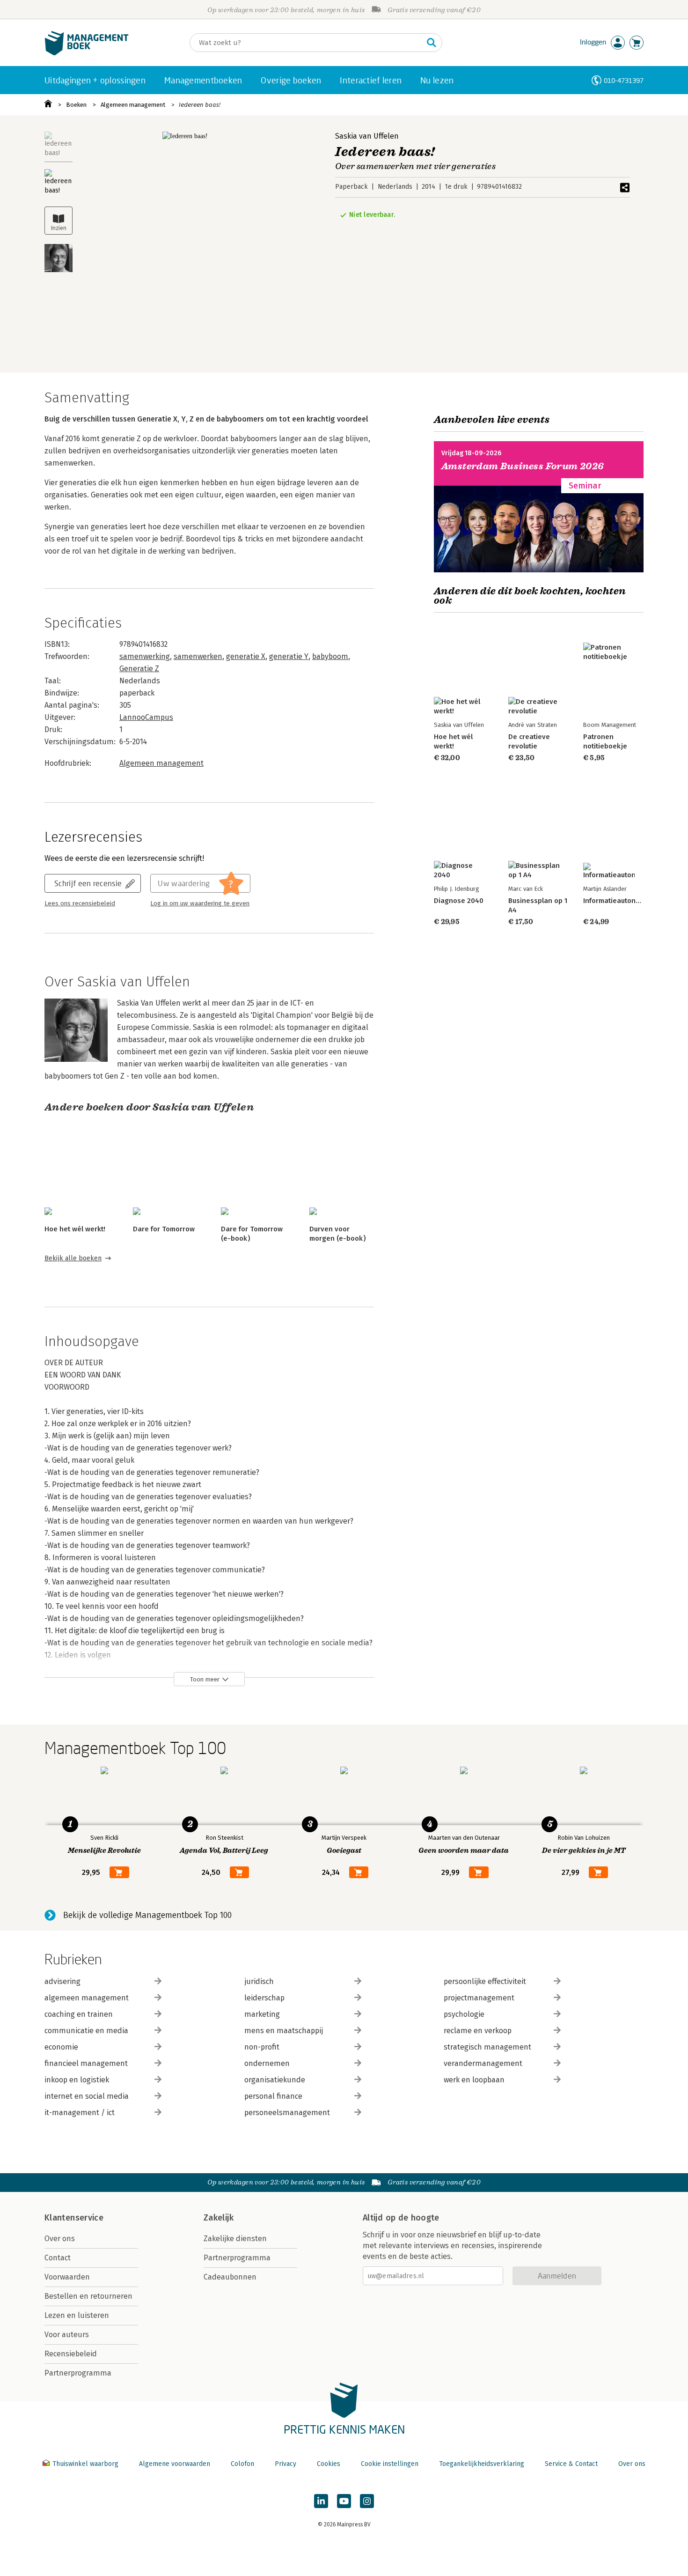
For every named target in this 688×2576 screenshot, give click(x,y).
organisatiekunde (275, 2080)
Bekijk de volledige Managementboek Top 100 (147, 1915)
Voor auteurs (67, 2335)
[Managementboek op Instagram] (367, 2501)
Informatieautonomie (617, 901)
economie (61, 2047)
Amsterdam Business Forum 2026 (523, 466)
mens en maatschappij (284, 2031)
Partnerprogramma (78, 2373)
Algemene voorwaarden (175, 2464)
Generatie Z (139, 669)
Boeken (76, 105)
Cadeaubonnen (230, 2277)
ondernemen (267, 2063)
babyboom (330, 656)
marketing (262, 2014)
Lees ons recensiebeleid (80, 903)
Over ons (60, 2239)
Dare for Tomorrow (164, 1229)
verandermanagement (483, 2063)
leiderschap (264, 1998)
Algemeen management (133, 105)
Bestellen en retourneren (88, 2296)
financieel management (86, 2063)
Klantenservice (74, 2218)
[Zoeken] (432, 43)
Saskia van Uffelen (367, 136)
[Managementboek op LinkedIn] (321, 2501)
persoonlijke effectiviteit (485, 1981)
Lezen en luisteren (77, 2315)
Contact (58, 2258)
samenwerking (145, 656)
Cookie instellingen (390, 2464)
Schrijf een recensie (88, 883)
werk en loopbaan (474, 2080)
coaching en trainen (79, 2014)
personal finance (273, 2096)
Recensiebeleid (71, 2354)
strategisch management (487, 2047)
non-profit (262, 2047)
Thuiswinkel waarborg (85, 2464)
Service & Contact (571, 2464)
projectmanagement (479, 1998)
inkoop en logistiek (77, 2080)
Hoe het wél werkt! (75, 1229)
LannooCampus (146, 717)
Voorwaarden (67, 2277)
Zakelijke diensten (235, 2239)
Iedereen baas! (200, 105)
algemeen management (87, 1998)
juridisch (259, 1981)
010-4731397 (624, 80)
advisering (62, 1981)
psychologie (464, 2014)
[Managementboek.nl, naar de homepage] (87, 53)
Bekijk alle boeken (73, 1258)
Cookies (329, 2464)
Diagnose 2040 (459, 901)
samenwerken (198, 656)
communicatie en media (86, 2031)
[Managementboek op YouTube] (344, 2501)
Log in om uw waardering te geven (200, 903)
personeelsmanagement (287, 2113)
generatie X (246, 656)
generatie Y (289, 656)
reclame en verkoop (478, 2031)
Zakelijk (219, 2218)
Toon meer (205, 1679)
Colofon (242, 2464)
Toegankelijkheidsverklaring (482, 2464)
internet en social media (87, 2096)
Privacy (285, 2464)
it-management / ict (80, 2113)
